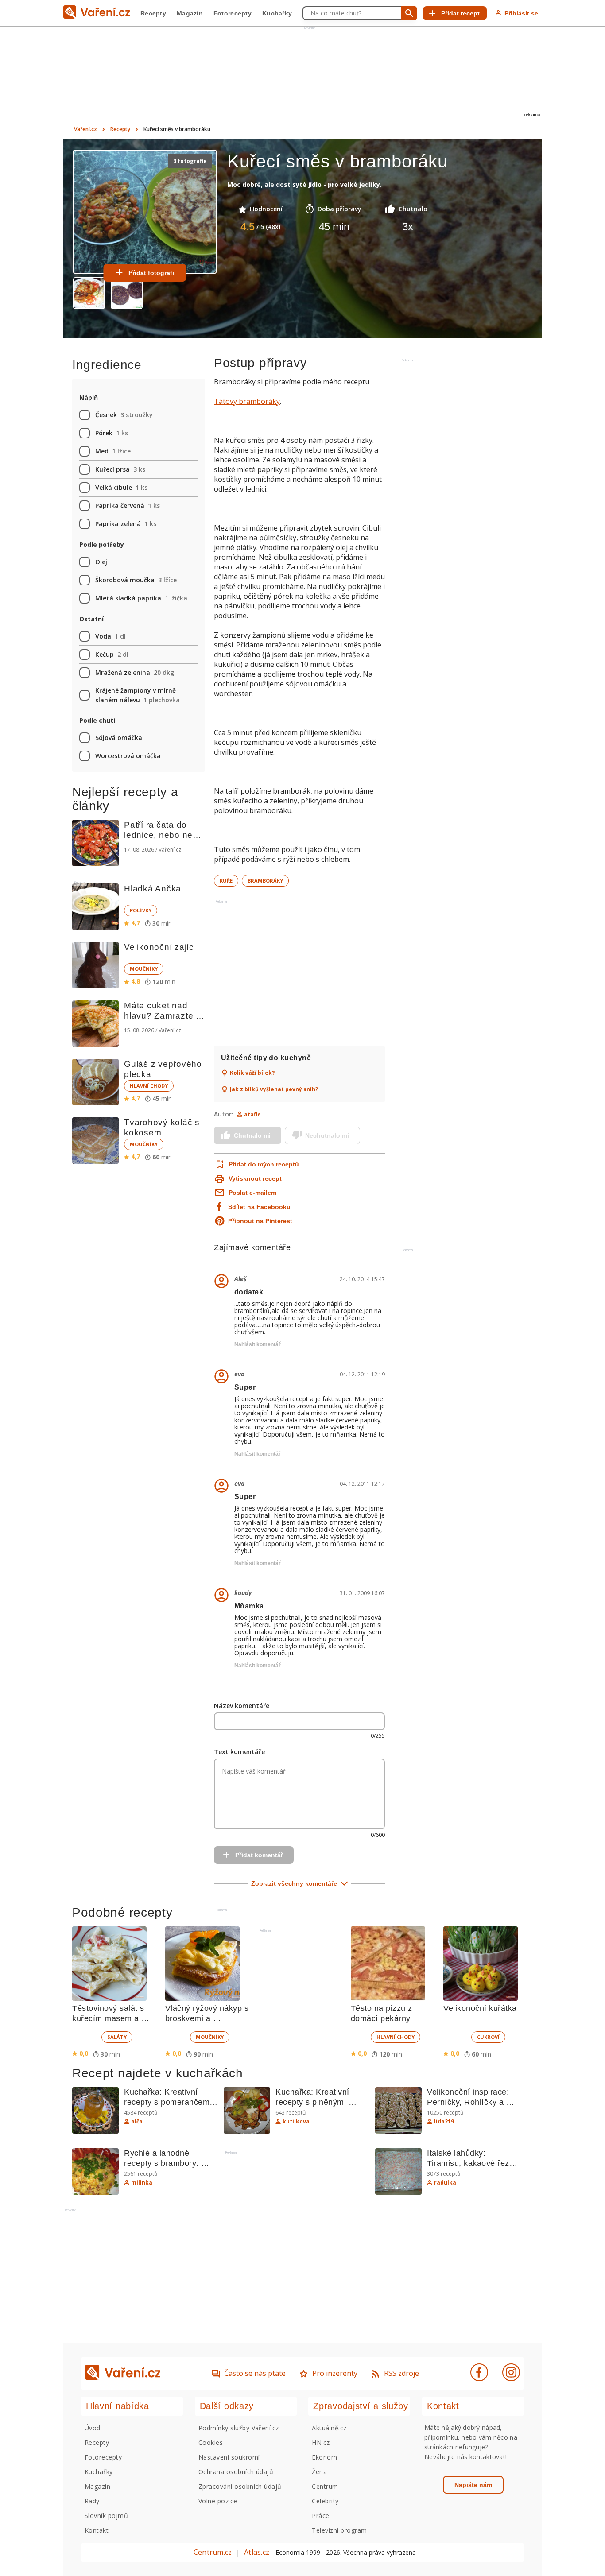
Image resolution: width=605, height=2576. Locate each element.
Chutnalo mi (252, 1135)
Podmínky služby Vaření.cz (239, 2428)
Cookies (211, 2442)
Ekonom (324, 2457)
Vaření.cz (85, 129)
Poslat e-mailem (252, 1193)
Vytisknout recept (255, 1178)
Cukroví (488, 2037)
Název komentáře (242, 1706)
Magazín (190, 13)
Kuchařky (277, 13)
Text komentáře (239, 1752)
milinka (142, 2183)
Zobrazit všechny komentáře (294, 1883)
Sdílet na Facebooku (259, 1207)
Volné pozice (218, 2501)
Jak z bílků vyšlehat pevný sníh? (274, 1089)
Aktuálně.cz (329, 2428)
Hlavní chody (149, 1086)
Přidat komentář (259, 1855)
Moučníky (144, 969)
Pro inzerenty (335, 2373)
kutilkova (296, 2122)
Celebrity (325, 2501)
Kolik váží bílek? (252, 1073)
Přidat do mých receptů (263, 1164)
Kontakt (97, 2530)
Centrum (325, 2486)
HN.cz (321, 2442)
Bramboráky (265, 881)
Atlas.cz (257, 2552)
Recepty (153, 13)
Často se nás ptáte (255, 2373)
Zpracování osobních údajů (240, 2486)
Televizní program (339, 2530)
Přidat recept (460, 13)
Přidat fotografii (152, 273)
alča (137, 2122)
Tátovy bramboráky (247, 401)
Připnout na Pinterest (260, 1221)
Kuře (226, 881)
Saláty (117, 2037)
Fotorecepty (233, 13)
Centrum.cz (213, 2552)
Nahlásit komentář (258, 1344)
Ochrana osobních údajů (236, 2472)
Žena (319, 2472)
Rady (92, 2501)
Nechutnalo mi (327, 1135)
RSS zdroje (401, 2373)
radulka (445, 2183)
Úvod (93, 2428)
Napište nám (473, 2485)
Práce (320, 2516)
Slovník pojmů (106, 2516)
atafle (252, 1114)
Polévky (141, 910)
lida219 (444, 2122)
